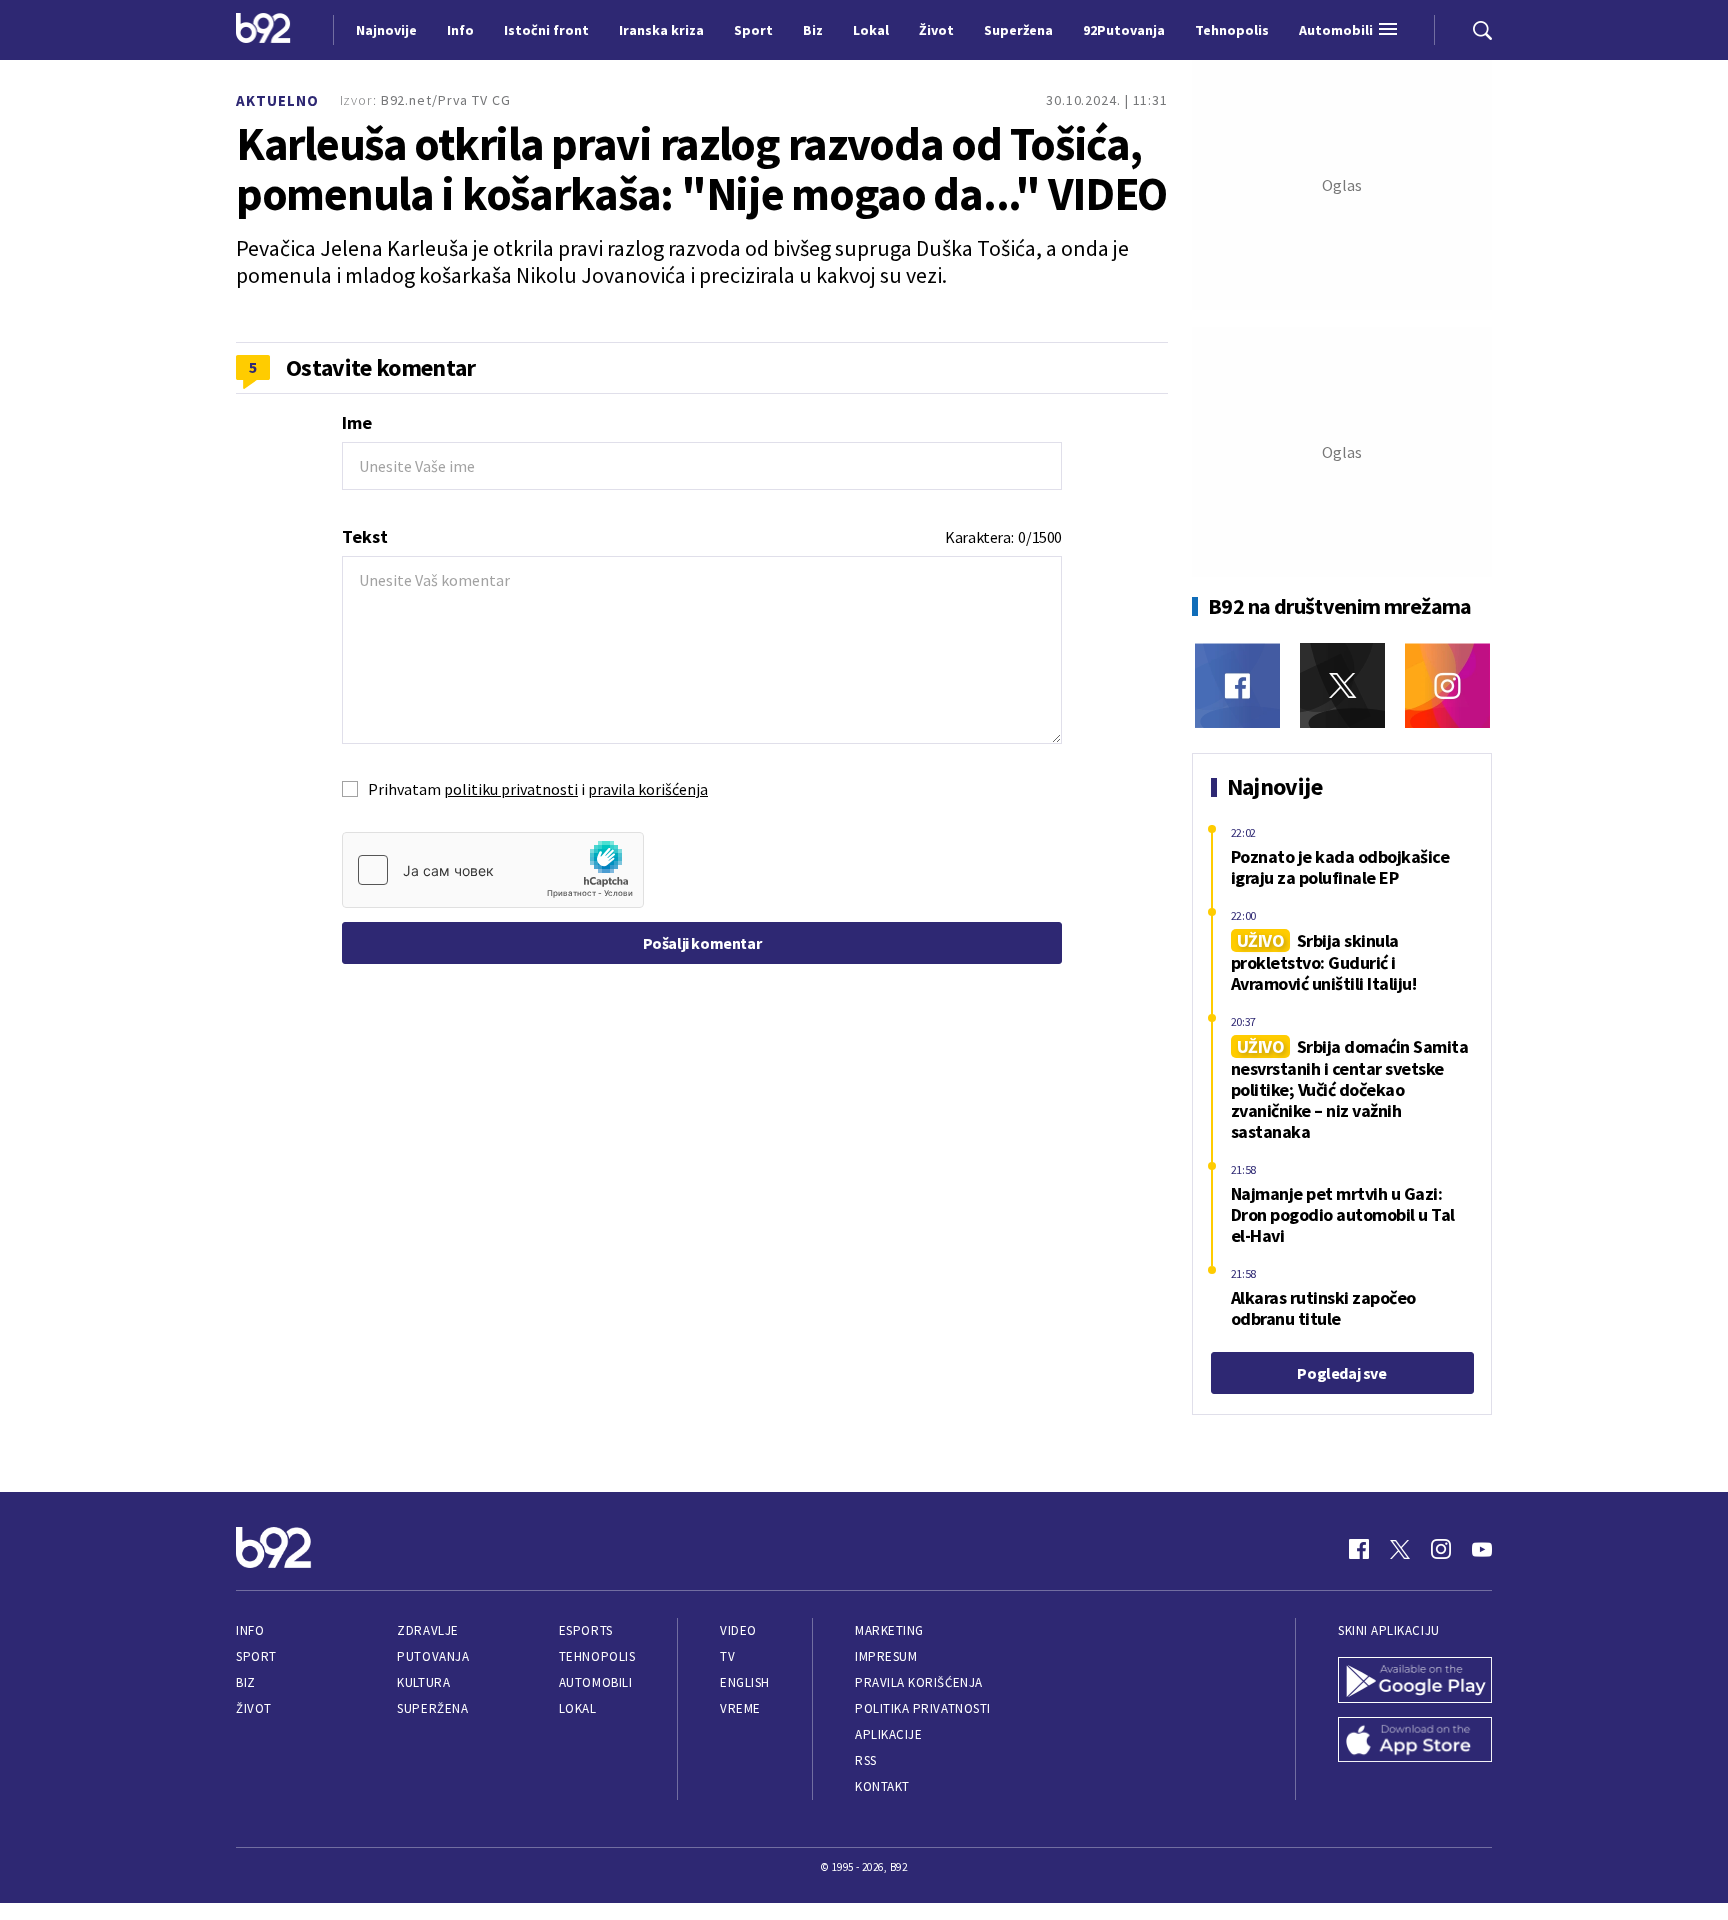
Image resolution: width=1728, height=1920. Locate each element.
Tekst (365, 536)
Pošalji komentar (702, 943)
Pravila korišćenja (919, 1682)
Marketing (889, 1630)
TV (727, 1656)
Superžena (432, 1708)
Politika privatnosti (923, 1708)
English (745, 1682)
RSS (866, 1760)
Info (250, 1630)
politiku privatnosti (511, 789)
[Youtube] (1482, 1549)
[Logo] (263, 30)
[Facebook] (1237, 685)
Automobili (595, 1682)
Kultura (423, 1682)
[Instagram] (1447, 685)
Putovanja (433, 1656)
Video (738, 1630)
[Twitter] (1342, 685)
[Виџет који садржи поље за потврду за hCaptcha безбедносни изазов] (493, 870)
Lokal (578, 1708)
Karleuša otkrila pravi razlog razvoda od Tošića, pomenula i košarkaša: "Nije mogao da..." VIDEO (701, 169)
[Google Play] (1415, 1682)
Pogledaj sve (1341, 1373)
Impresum (886, 1656)
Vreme (740, 1708)
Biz (246, 1682)
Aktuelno (277, 100)
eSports (586, 1630)
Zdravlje (427, 1630)
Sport (256, 1656)
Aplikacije (888, 1734)
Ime (357, 422)
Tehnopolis (597, 1656)
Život (254, 1708)
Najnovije (386, 30)
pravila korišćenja (648, 789)
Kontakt (882, 1786)
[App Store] (1415, 1742)
